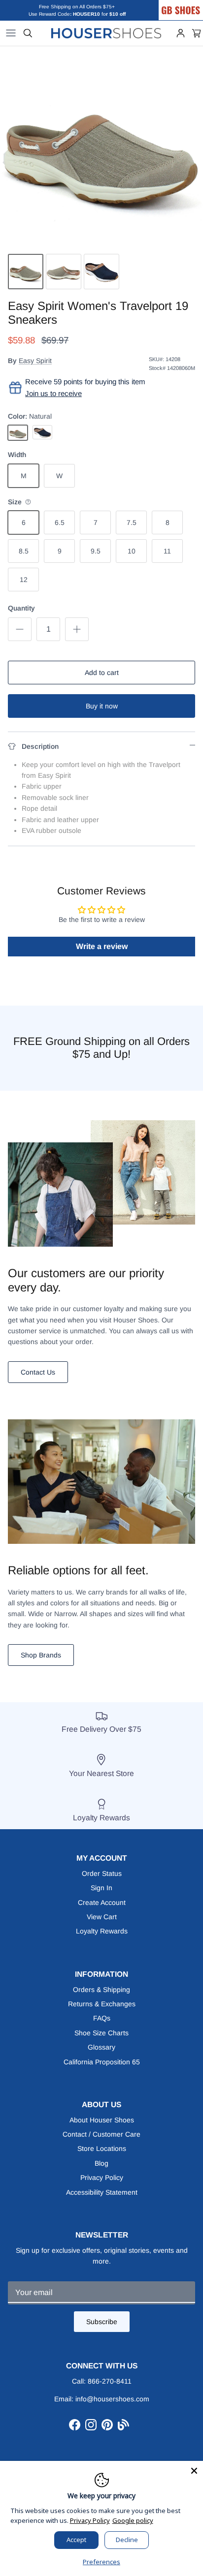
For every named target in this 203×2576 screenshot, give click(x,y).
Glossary (101, 2047)
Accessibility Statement (102, 2192)
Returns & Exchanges (102, 2004)
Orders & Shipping (101, 1990)
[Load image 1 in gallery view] (101, 148)
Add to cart (102, 673)
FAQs (102, 2018)
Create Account (102, 1902)
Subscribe (102, 2322)
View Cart (102, 1917)
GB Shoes (191, 3)
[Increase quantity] (77, 629)
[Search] (28, 33)
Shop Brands (41, 1655)
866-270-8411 (110, 2381)
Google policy (133, 2520)
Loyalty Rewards (102, 1931)
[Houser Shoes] (106, 33)
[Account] (181, 33)
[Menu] (11, 33)
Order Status (102, 1873)
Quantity (21, 608)
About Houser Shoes (102, 2120)
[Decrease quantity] (20, 629)
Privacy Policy (102, 2177)
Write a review (102, 946)
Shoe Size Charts (101, 2033)
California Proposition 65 (102, 2062)
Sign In (101, 1888)
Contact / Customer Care (101, 2134)
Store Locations (102, 2148)
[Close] (194, 2470)
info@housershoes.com (112, 2399)
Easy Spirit (35, 361)
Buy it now (102, 706)
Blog (101, 2163)
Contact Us (38, 1372)
